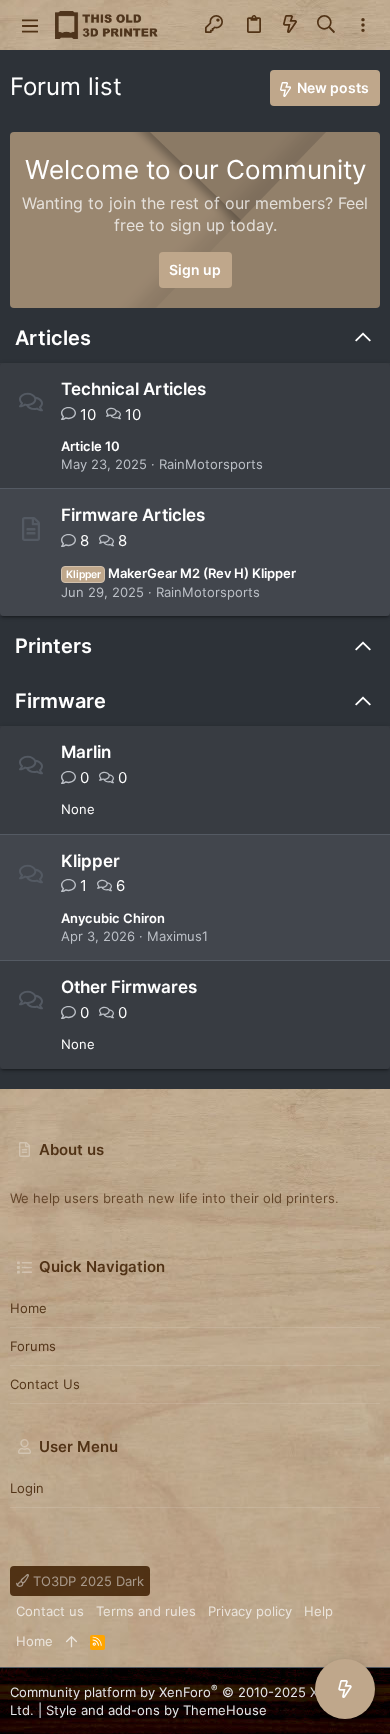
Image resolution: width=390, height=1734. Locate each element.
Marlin (86, 752)
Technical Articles (133, 389)
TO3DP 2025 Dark (86, 1581)
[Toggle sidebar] (363, 25)
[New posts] (345, 1689)
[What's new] (290, 25)
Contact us (45, 1384)
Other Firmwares (129, 987)
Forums (33, 1346)
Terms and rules (146, 1611)
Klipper (90, 861)
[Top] (71, 1641)
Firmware (60, 701)
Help (318, 1611)
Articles (53, 338)
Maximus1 (177, 936)
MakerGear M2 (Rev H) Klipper (181, 573)
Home (28, 1308)
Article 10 (90, 446)
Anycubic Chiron (113, 918)
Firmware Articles (133, 515)
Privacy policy (250, 1611)
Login (27, 1488)
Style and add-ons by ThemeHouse (156, 1710)
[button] (30, 25)
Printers (53, 646)
